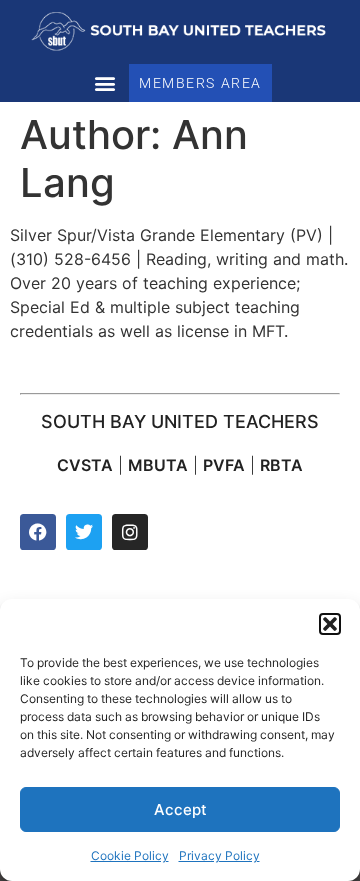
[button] (330, 624)
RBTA (281, 465)
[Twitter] (84, 532)
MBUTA (158, 465)
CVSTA (85, 465)
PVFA (224, 465)
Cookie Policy (130, 855)
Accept (180, 809)
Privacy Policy (219, 855)
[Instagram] (130, 532)
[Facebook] (38, 532)
